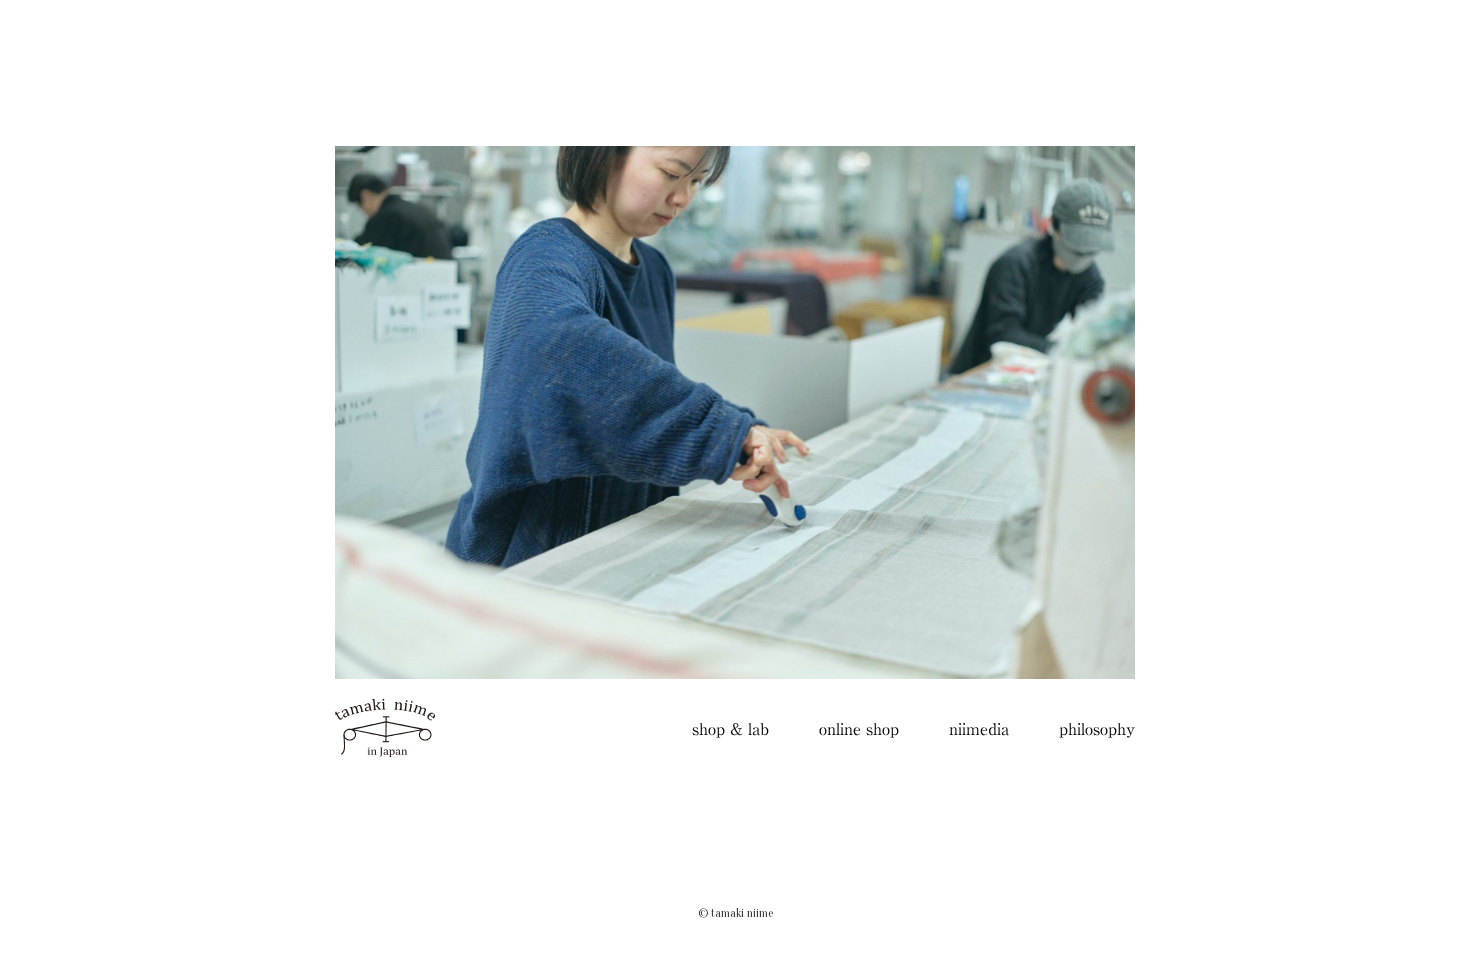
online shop (859, 729)
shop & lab (730, 729)
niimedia (979, 729)
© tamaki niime (735, 913)
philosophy (1097, 729)
